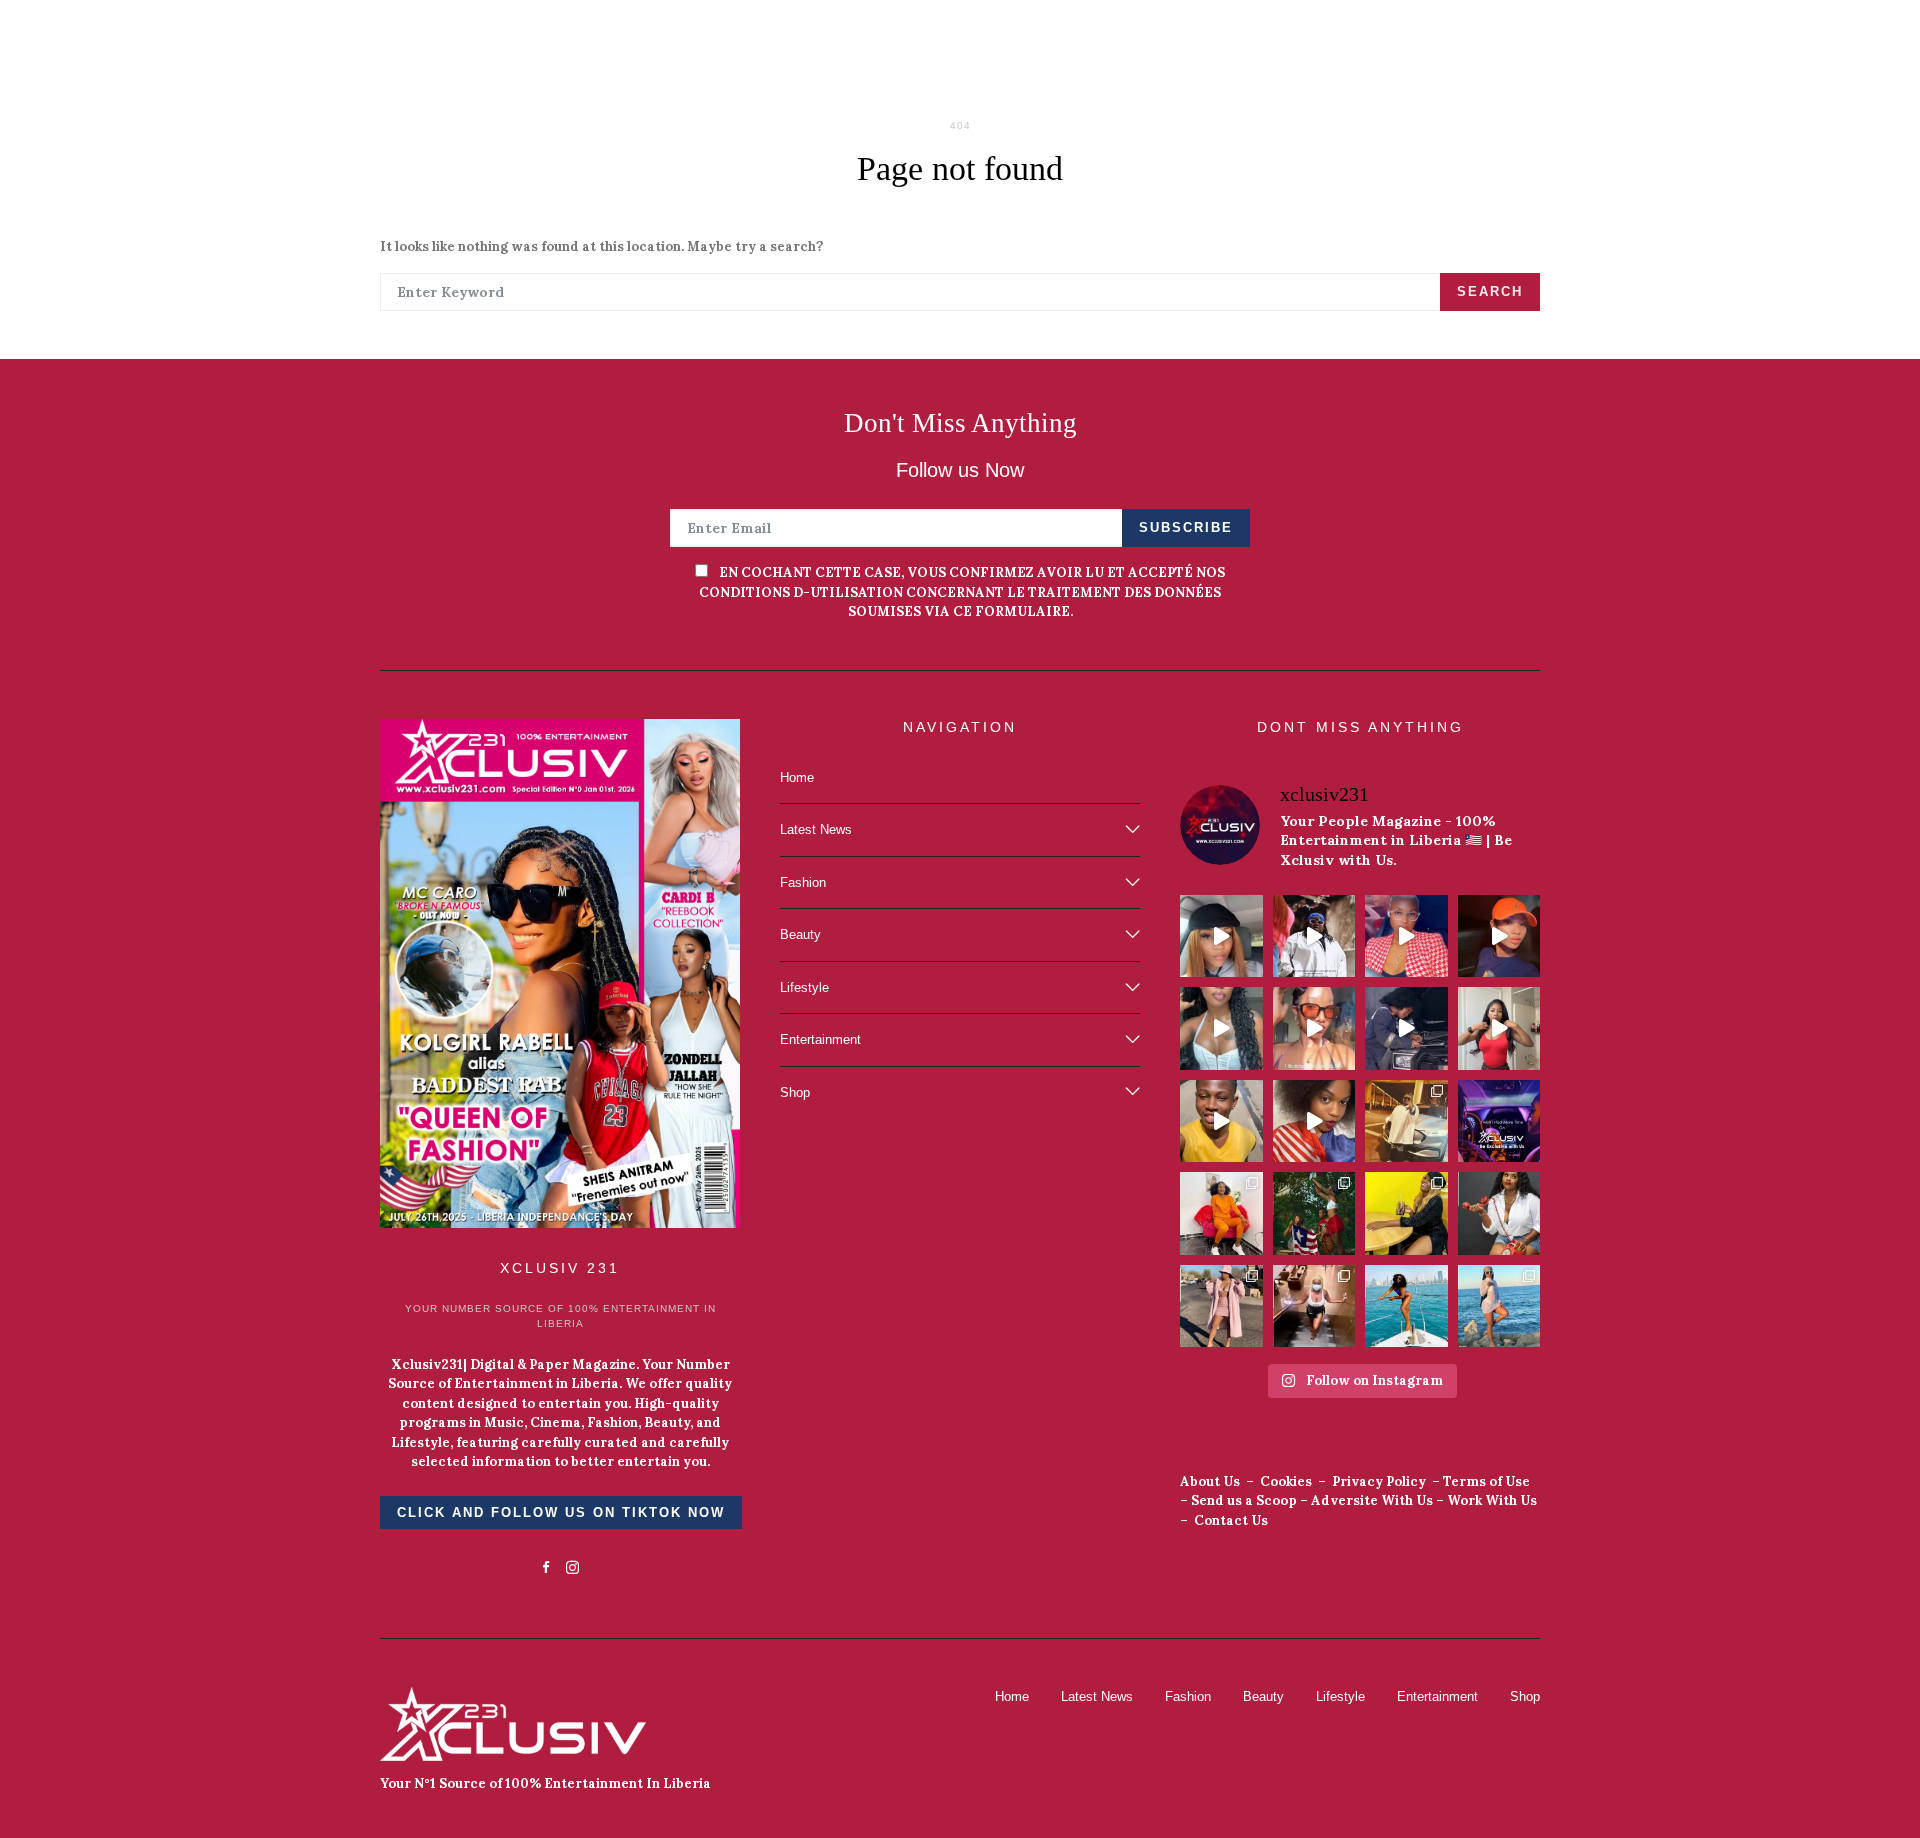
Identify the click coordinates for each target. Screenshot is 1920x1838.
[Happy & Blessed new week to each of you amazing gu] (1406, 1121)
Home (797, 777)
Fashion (803, 882)
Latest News (816, 829)
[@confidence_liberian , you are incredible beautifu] (1314, 1306)
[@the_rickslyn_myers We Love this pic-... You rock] (1406, 1306)
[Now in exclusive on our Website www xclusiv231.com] (1499, 1121)
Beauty (800, 934)
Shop (795, 1092)
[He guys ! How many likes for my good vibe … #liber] (1221, 1028)
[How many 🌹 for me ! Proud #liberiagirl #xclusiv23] (1314, 1028)
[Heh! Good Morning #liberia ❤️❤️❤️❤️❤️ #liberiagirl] (1221, 936)
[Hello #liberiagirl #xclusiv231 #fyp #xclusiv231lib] (1499, 1028)
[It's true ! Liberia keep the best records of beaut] (1221, 1213)
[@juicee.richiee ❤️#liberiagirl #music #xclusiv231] (1221, 1121)
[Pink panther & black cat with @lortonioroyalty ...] (1221, 1306)
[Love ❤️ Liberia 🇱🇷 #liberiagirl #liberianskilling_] (1314, 1121)
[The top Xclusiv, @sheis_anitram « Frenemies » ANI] (1406, 1028)
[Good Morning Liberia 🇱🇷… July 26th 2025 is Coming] (1406, 936)
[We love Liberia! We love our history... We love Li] (1314, 1213)
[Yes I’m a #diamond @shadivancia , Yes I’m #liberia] (1499, 936)
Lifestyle (804, 987)
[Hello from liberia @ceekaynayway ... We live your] (1499, 1213)
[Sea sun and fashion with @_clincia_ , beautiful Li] (1499, 1306)
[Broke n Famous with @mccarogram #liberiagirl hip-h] (1314, 936)
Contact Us (1231, 1520)
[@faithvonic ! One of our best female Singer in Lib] (1406, 1213)
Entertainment (820, 1039)
